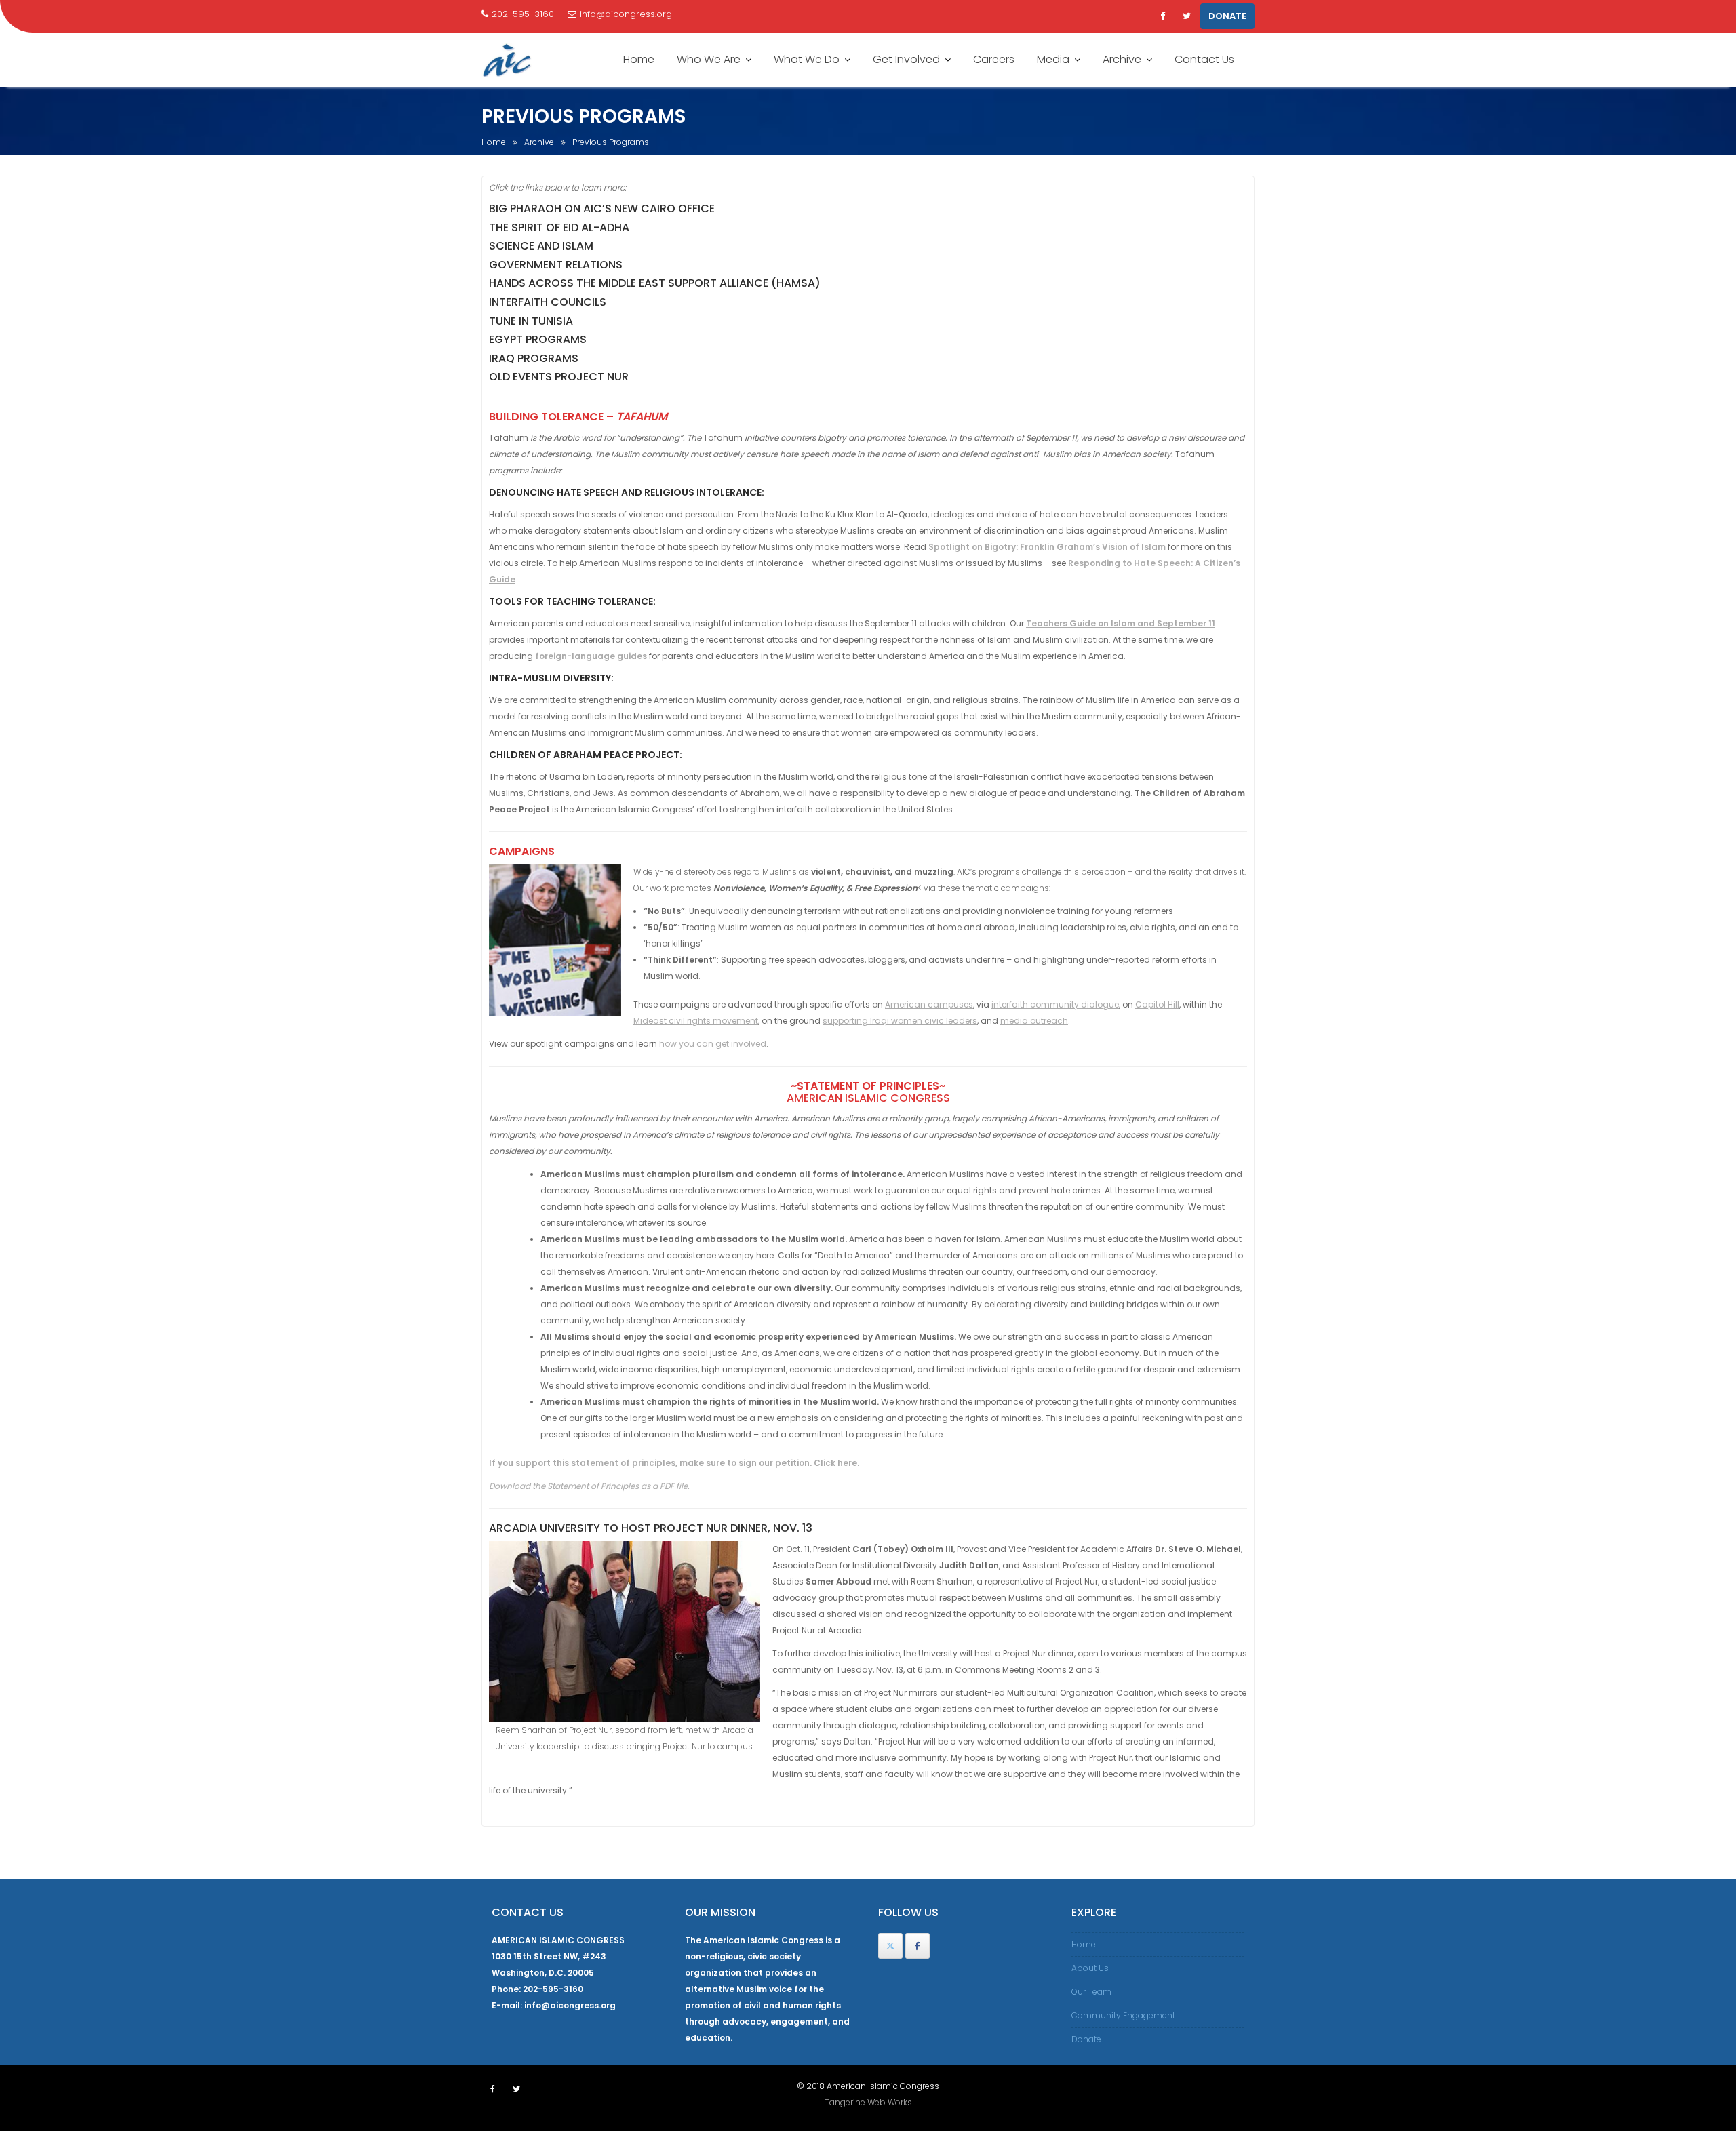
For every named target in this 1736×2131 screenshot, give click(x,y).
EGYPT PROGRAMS (538, 339)
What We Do (807, 59)
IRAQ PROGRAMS (534, 358)
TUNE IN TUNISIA (531, 321)
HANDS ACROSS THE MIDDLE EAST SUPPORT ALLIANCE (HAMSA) (655, 283)
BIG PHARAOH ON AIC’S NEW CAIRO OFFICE (602, 208)
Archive (1122, 59)
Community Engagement (1123, 2015)
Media (1053, 59)
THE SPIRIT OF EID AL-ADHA (559, 227)
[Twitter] (1187, 16)
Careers (994, 59)
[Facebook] (1162, 16)
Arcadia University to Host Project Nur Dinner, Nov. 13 (651, 1528)
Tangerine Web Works (868, 2102)
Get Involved (906, 59)
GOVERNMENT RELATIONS (556, 265)
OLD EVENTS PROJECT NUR (559, 377)
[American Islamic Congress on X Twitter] (890, 1946)
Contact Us (1204, 59)
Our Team (1091, 1992)
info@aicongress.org (626, 14)
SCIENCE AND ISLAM (541, 246)
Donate (1086, 2039)
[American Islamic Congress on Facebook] (918, 1946)
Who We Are (709, 59)
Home (639, 59)
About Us (1090, 1968)
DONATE (1227, 16)
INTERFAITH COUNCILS (548, 302)
